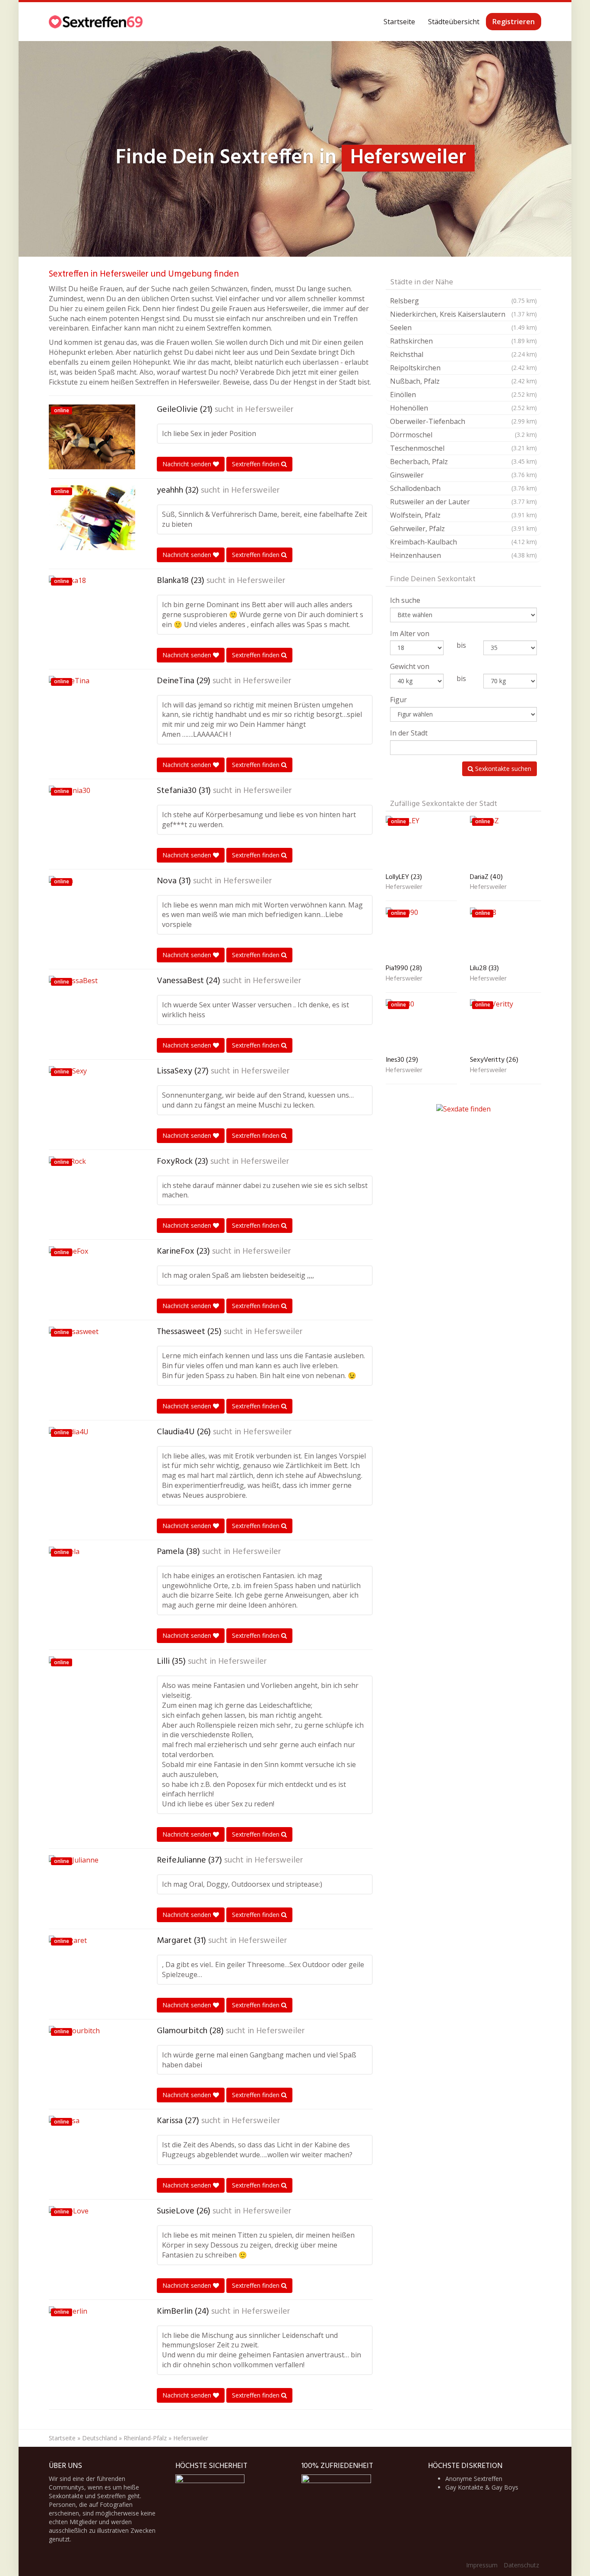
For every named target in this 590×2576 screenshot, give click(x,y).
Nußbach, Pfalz (463, 381)
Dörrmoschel (463, 435)
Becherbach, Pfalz (463, 462)
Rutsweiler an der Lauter (463, 502)
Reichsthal (463, 354)
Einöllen (463, 395)
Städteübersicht (454, 22)
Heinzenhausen (463, 555)
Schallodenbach (463, 488)
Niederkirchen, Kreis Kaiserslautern (463, 314)
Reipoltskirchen (463, 368)
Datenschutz (521, 2565)
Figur (398, 700)
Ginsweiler (463, 475)
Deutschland (100, 2438)
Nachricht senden (188, 464)
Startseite (399, 22)
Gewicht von (410, 666)
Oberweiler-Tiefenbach (463, 421)
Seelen (463, 328)
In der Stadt (409, 733)
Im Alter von (410, 634)
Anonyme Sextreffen (474, 2479)
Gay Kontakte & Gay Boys (482, 2487)
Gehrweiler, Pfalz (463, 529)
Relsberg (463, 301)
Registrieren (514, 22)
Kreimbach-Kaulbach (463, 542)
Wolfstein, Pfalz (463, 515)
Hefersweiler (269, 410)
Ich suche (405, 600)
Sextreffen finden (257, 464)
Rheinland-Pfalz (145, 2438)
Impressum (482, 2565)
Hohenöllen (463, 408)
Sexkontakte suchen (502, 769)
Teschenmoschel (463, 448)
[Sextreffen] (97, 22)
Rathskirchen (463, 341)
